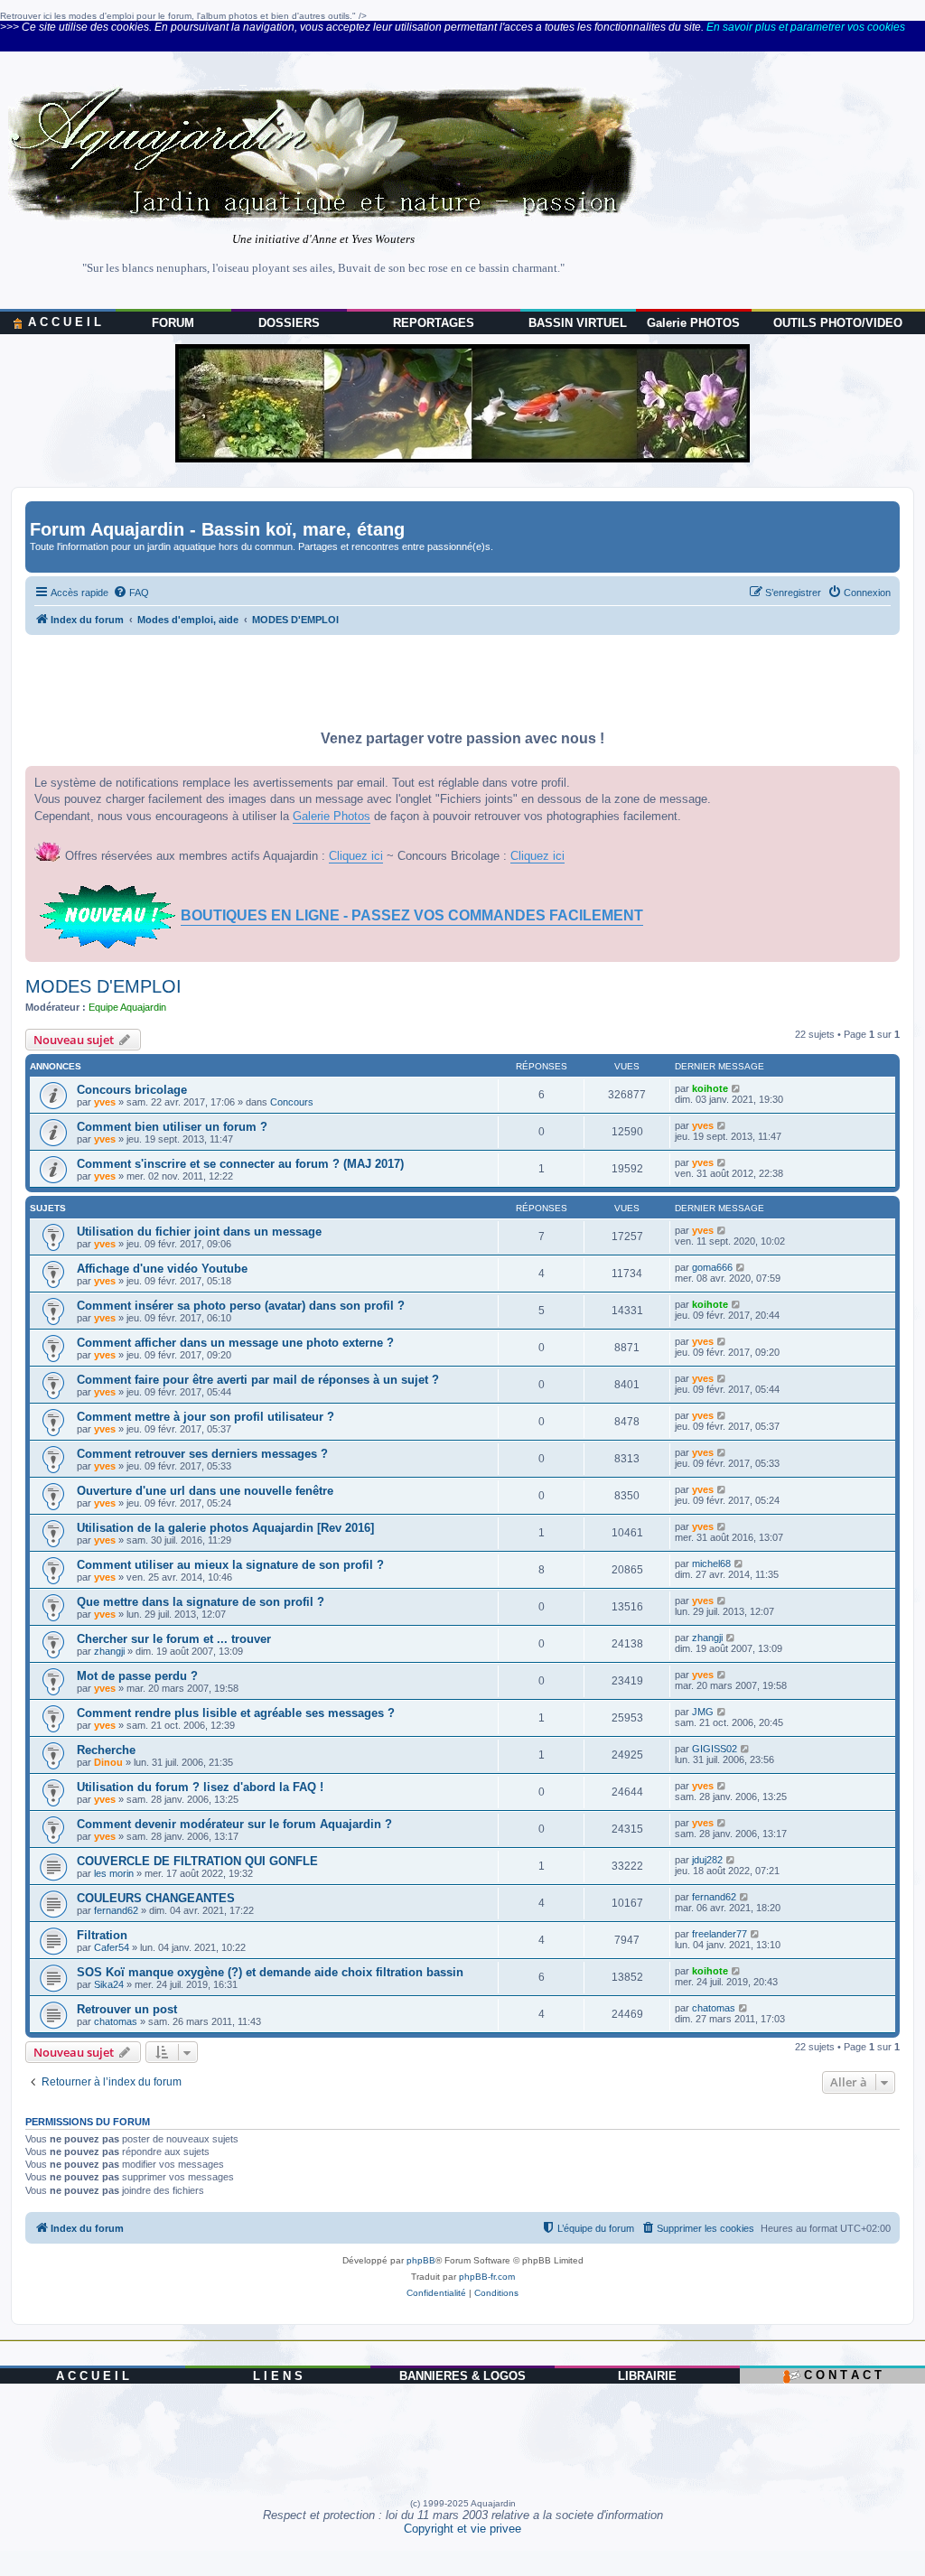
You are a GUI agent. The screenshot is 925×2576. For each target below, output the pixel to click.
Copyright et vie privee (462, 2529)
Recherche (106, 1750)
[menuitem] (131, 593)
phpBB (421, 2260)
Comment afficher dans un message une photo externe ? (235, 1343)
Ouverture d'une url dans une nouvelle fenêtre (205, 1491)
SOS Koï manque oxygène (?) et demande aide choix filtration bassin (270, 1972)
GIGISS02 (715, 1749)
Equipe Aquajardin (127, 1007)
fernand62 (116, 1910)
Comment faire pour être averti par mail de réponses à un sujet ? (258, 1380)
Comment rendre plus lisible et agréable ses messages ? (236, 1713)
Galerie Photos (332, 816)
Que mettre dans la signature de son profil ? (201, 1602)
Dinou (108, 1762)
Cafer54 (112, 1947)
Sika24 (109, 1984)
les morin (114, 1873)
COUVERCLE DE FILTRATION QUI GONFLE (197, 1861)
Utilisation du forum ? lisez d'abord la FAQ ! (200, 1787)
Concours (292, 1102)
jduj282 (707, 1860)
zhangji (109, 1651)
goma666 (712, 1267)
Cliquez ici (356, 856)
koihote (710, 1088)
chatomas (116, 2021)
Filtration (102, 1935)
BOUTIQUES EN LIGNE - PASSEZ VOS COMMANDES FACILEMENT (412, 915)
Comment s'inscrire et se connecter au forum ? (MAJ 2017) (240, 1164)
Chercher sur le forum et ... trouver (174, 1639)
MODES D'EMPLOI (103, 986)
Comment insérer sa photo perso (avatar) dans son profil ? (241, 1306)
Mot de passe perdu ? (137, 1676)
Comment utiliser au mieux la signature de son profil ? (230, 1565)
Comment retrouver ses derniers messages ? (202, 1454)
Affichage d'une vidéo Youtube (162, 1269)
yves (105, 1102)
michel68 (711, 1563)
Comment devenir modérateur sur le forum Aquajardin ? (234, 1824)
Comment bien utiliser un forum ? (172, 1127)
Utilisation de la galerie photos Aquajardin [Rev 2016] (225, 1528)
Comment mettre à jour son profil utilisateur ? (206, 1417)
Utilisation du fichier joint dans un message (199, 1232)
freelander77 (719, 1934)
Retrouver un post (127, 2009)
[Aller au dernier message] (737, 1088)
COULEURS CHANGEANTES (156, 1898)
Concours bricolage (132, 1090)
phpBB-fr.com (487, 2277)
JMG (703, 1712)
